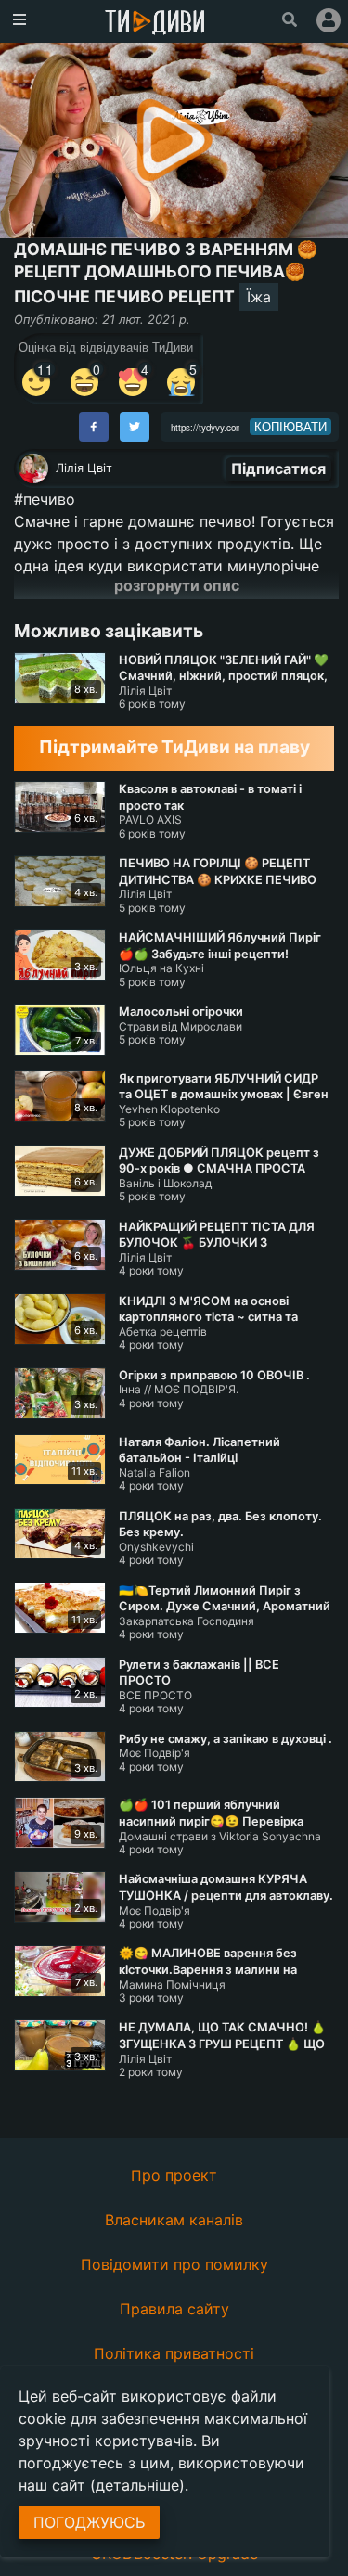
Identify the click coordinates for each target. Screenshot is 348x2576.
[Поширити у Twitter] (135, 427)
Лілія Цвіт (84, 468)
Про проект (174, 2175)
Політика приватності (174, 2353)
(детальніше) (137, 2485)
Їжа (259, 297)
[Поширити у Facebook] (94, 427)
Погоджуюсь (89, 2522)
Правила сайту (174, 2309)
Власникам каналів (174, 2220)
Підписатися (278, 468)
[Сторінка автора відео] (33, 468)
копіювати (290, 427)
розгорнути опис (177, 585)
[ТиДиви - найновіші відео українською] (155, 24)
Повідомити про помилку (174, 2264)
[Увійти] (329, 20)
